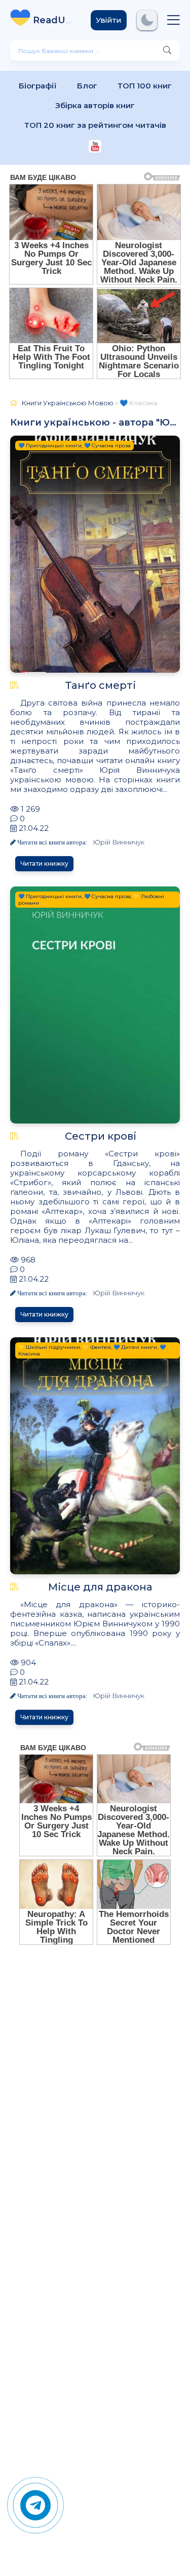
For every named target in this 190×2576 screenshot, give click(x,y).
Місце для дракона (100, 1587)
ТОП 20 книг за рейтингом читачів (95, 125)
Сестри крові (101, 1136)
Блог (87, 86)
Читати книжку (44, 863)
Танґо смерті (100, 685)
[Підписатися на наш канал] (95, 147)
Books (54, 20)
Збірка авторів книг (95, 105)
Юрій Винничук (119, 842)
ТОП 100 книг (145, 86)
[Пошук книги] (167, 51)
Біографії (38, 86)
